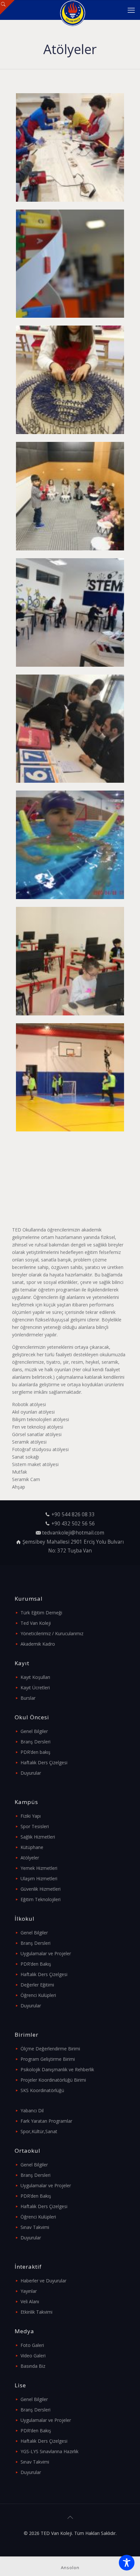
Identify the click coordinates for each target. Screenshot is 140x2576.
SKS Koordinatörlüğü (42, 2090)
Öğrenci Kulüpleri (38, 1995)
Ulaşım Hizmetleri (39, 1878)
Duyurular (31, 1773)
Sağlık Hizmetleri (38, 1837)
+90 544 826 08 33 (73, 1514)
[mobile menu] (131, 10)
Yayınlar (29, 2291)
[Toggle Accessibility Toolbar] (127, 2563)
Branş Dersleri (35, 1742)
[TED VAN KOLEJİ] (72, 10)
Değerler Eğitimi (37, 1985)
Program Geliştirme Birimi (48, 2059)
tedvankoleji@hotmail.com (73, 1533)
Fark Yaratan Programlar (46, 2121)
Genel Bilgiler (34, 1731)
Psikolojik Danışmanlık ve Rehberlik (57, 2069)
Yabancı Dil (32, 2110)
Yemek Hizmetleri (39, 1868)
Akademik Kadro (38, 1644)
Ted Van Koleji (36, 1623)
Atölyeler (30, 1858)
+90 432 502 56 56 (73, 1524)
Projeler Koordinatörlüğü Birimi (53, 2080)
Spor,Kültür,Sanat (39, 2131)
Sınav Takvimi (35, 2227)
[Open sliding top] (7, 7)
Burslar (28, 1698)
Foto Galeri (32, 2345)
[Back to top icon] (70, 2517)
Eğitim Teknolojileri (41, 1899)
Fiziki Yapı (31, 1816)
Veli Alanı (30, 2301)
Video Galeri (33, 2356)
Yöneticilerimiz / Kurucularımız (52, 1633)
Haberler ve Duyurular (43, 2281)
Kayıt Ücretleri (35, 1688)
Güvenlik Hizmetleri (41, 1889)
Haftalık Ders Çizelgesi (44, 1762)
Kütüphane (32, 1847)
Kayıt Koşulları (35, 1677)
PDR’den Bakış (36, 1964)
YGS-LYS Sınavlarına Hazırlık (49, 2451)
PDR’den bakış (35, 1752)
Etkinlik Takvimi (36, 2312)
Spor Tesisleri (35, 1826)
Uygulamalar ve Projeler (46, 1953)
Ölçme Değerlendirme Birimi (50, 2049)
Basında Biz (33, 2366)
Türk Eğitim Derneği (41, 1613)
